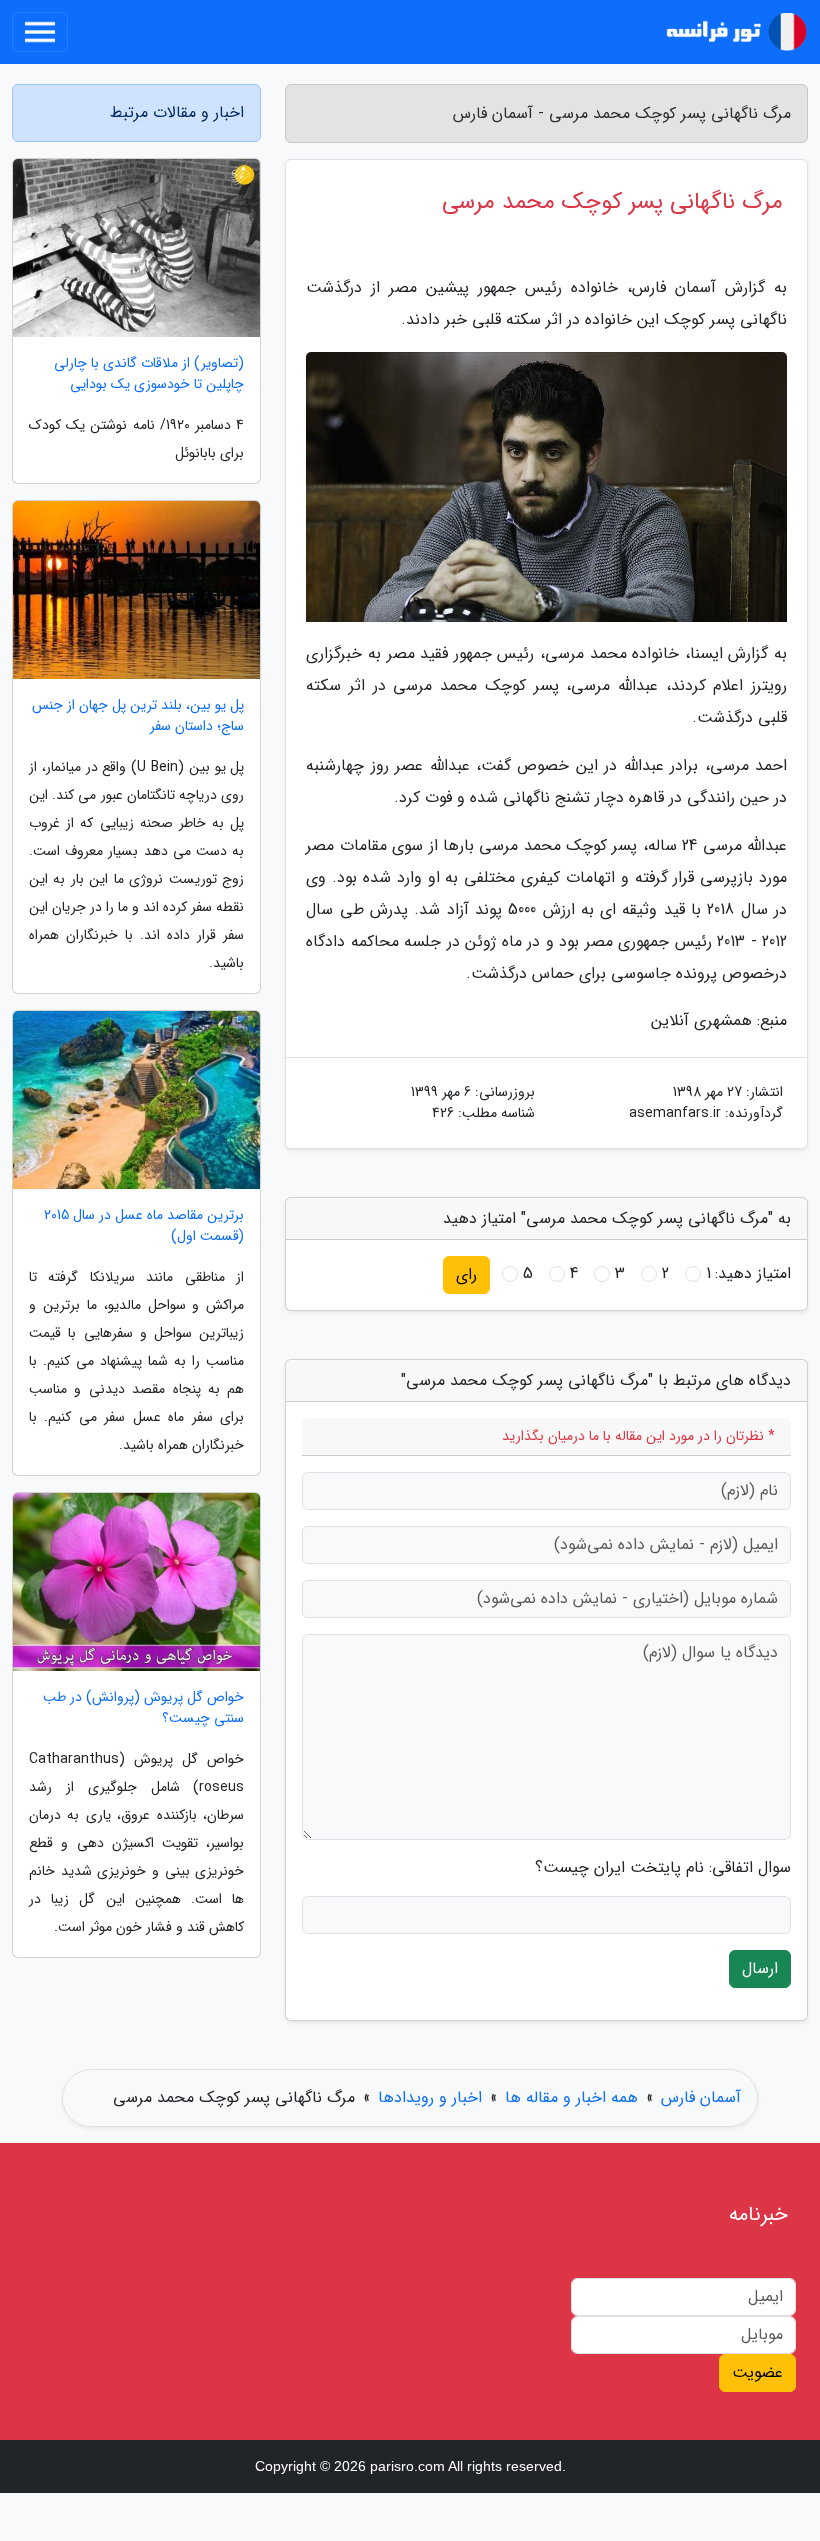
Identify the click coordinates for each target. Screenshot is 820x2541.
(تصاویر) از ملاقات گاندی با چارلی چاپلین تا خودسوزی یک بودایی (149, 374)
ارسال (760, 1968)
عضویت (757, 2372)
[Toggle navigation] (40, 32)
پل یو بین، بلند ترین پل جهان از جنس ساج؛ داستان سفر (138, 716)
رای (466, 1274)
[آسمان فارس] (734, 32)
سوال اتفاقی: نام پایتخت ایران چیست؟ (663, 1868)
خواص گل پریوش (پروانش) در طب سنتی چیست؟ (143, 1708)
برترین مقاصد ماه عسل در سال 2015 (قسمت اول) (144, 1226)
